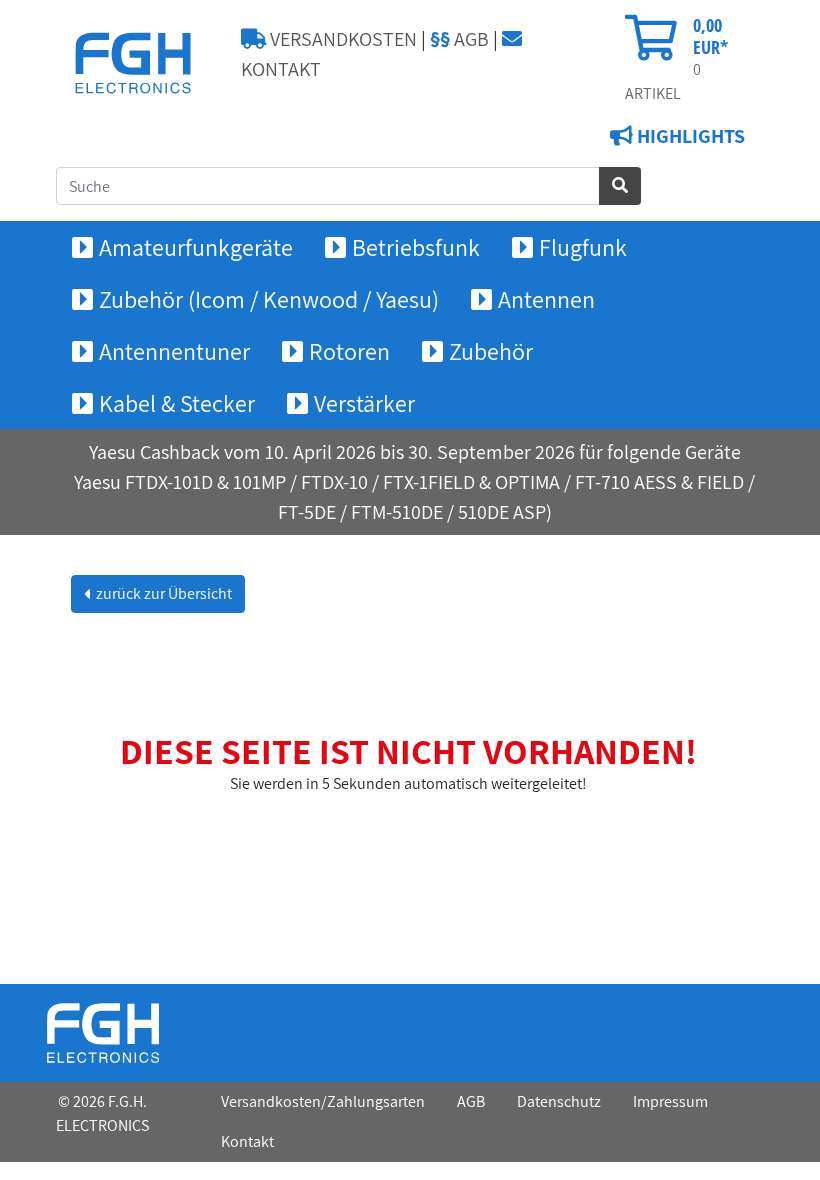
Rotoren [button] (349, 351)
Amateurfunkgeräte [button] (196, 247)
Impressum (670, 1101)
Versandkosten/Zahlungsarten (323, 1101)
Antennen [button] (546, 299)
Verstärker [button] (364, 403)
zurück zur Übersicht (162, 593)
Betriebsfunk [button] (416, 247)
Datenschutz (559, 1101)
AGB (459, 39)
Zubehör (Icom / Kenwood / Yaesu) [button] (269, 299)
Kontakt (247, 1141)
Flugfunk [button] (583, 247)
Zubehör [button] (491, 351)
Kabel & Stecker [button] (177, 403)
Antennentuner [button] (174, 351)
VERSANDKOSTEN (341, 39)
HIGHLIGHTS (689, 136)
